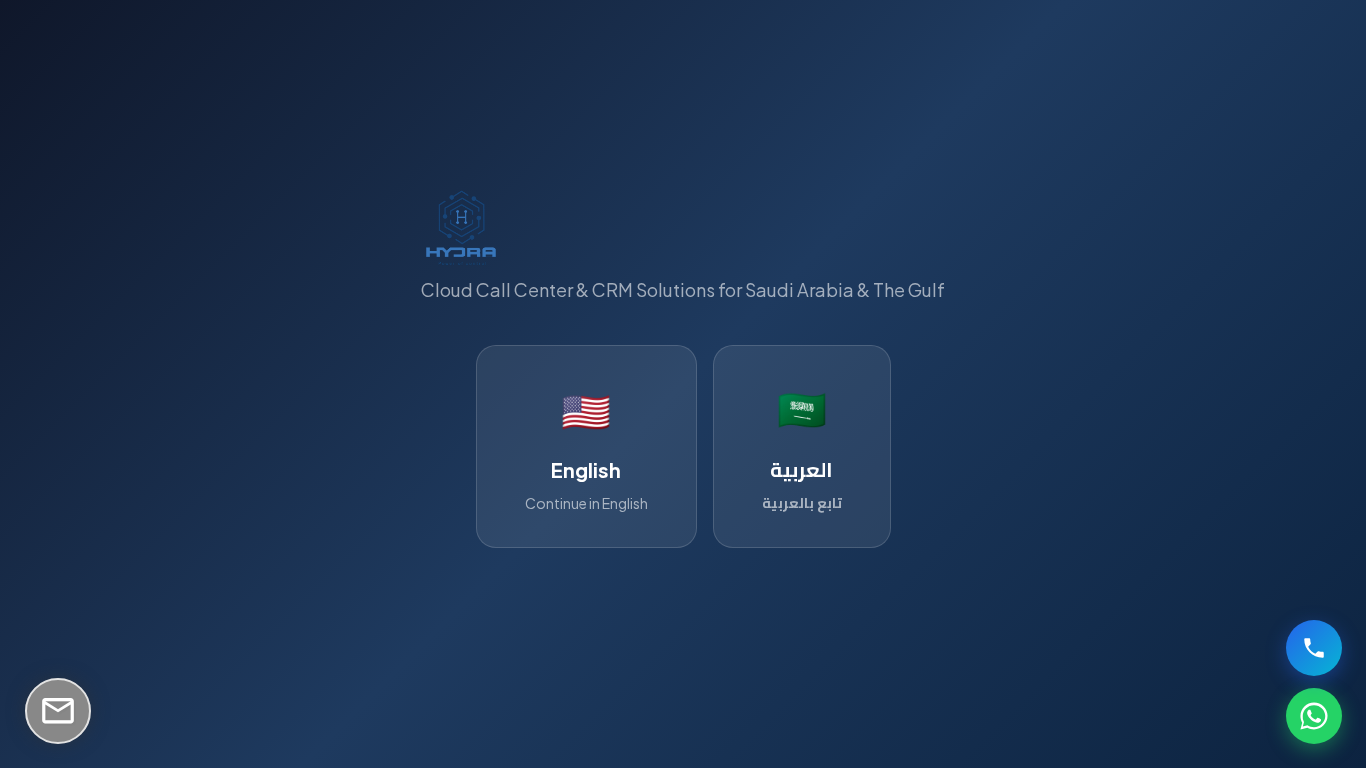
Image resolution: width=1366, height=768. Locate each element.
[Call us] (1314, 648)
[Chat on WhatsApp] (1314, 716)
